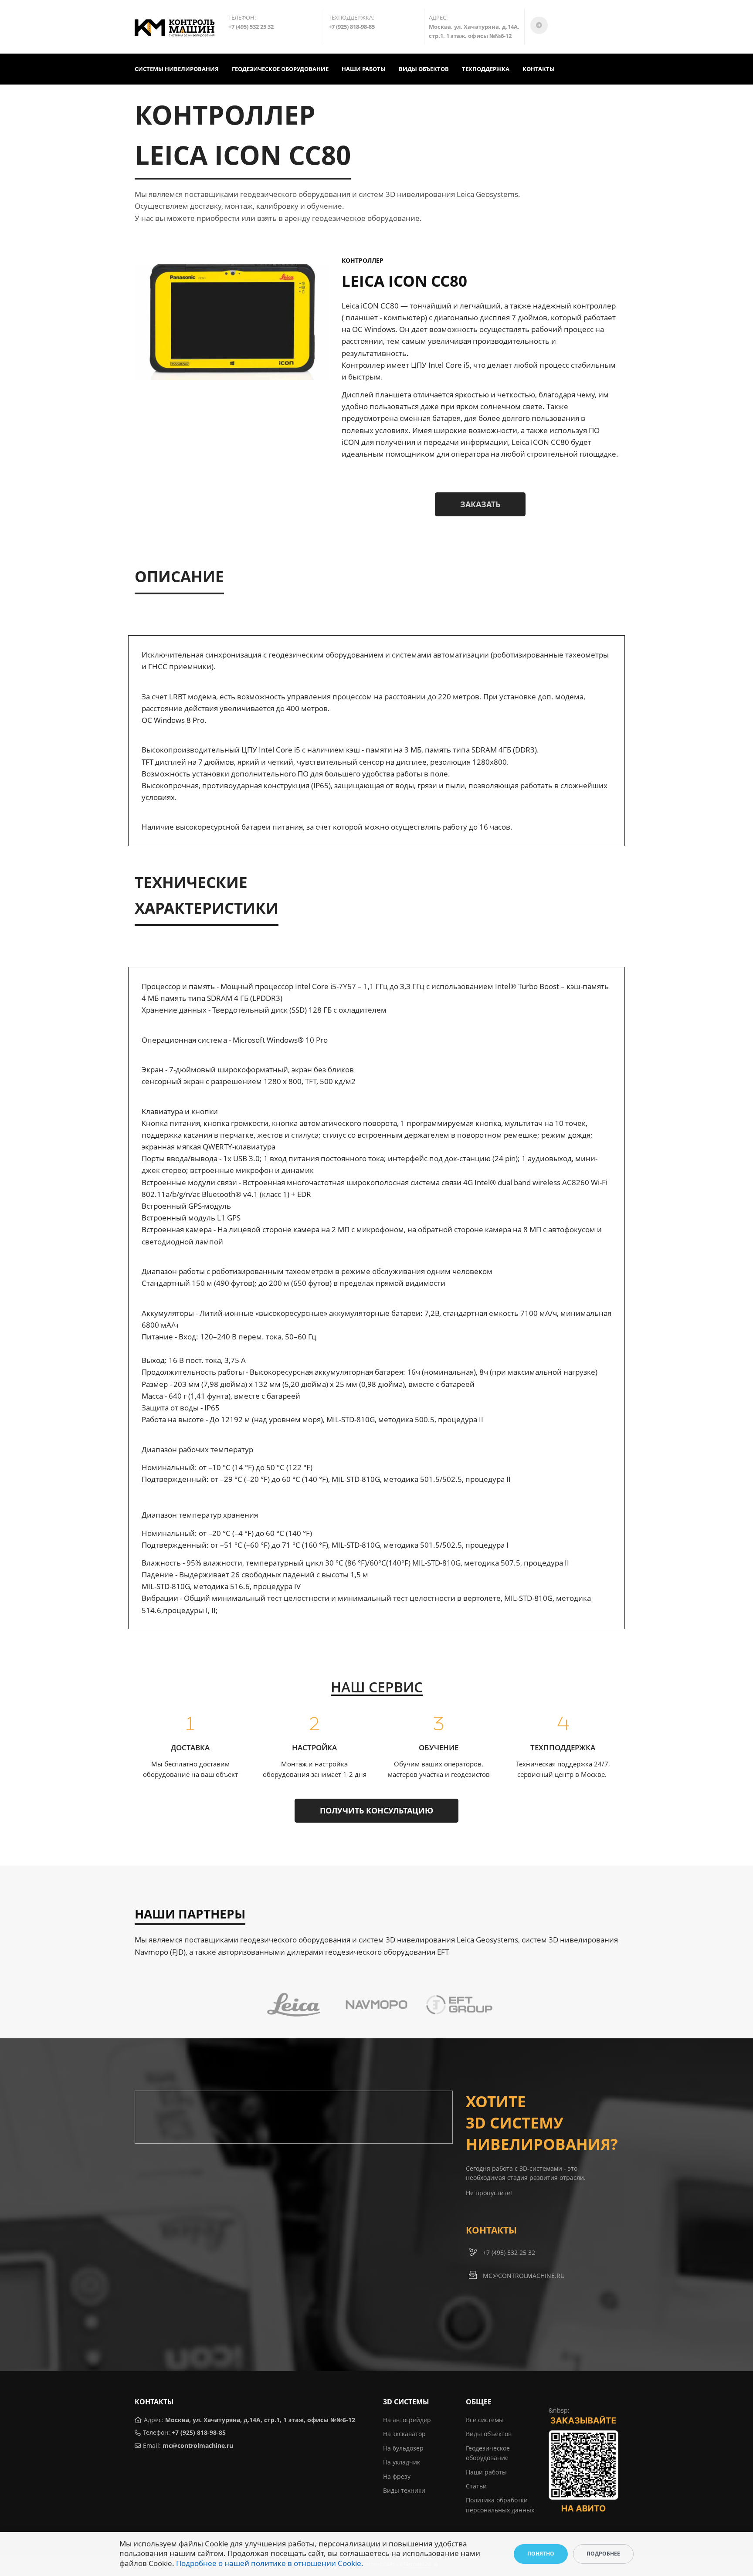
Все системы (485, 2420)
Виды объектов (489, 2434)
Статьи (476, 2486)
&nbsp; (559, 2410)
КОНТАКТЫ (539, 69)
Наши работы (486, 2472)
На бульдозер (403, 2448)
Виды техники (404, 2490)
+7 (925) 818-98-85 (199, 2432)
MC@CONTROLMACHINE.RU (524, 2276)
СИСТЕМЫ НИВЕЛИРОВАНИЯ (177, 69)
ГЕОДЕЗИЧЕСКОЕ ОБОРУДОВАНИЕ (280, 69)
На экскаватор (404, 2434)
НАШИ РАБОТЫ (364, 69)
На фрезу (397, 2476)
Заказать (480, 504)
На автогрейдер (407, 2420)
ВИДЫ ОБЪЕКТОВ (424, 69)
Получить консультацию (376, 1810)
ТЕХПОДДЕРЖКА (486, 69)
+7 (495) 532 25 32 (509, 2252)
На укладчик (402, 2462)
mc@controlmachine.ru (198, 2446)
